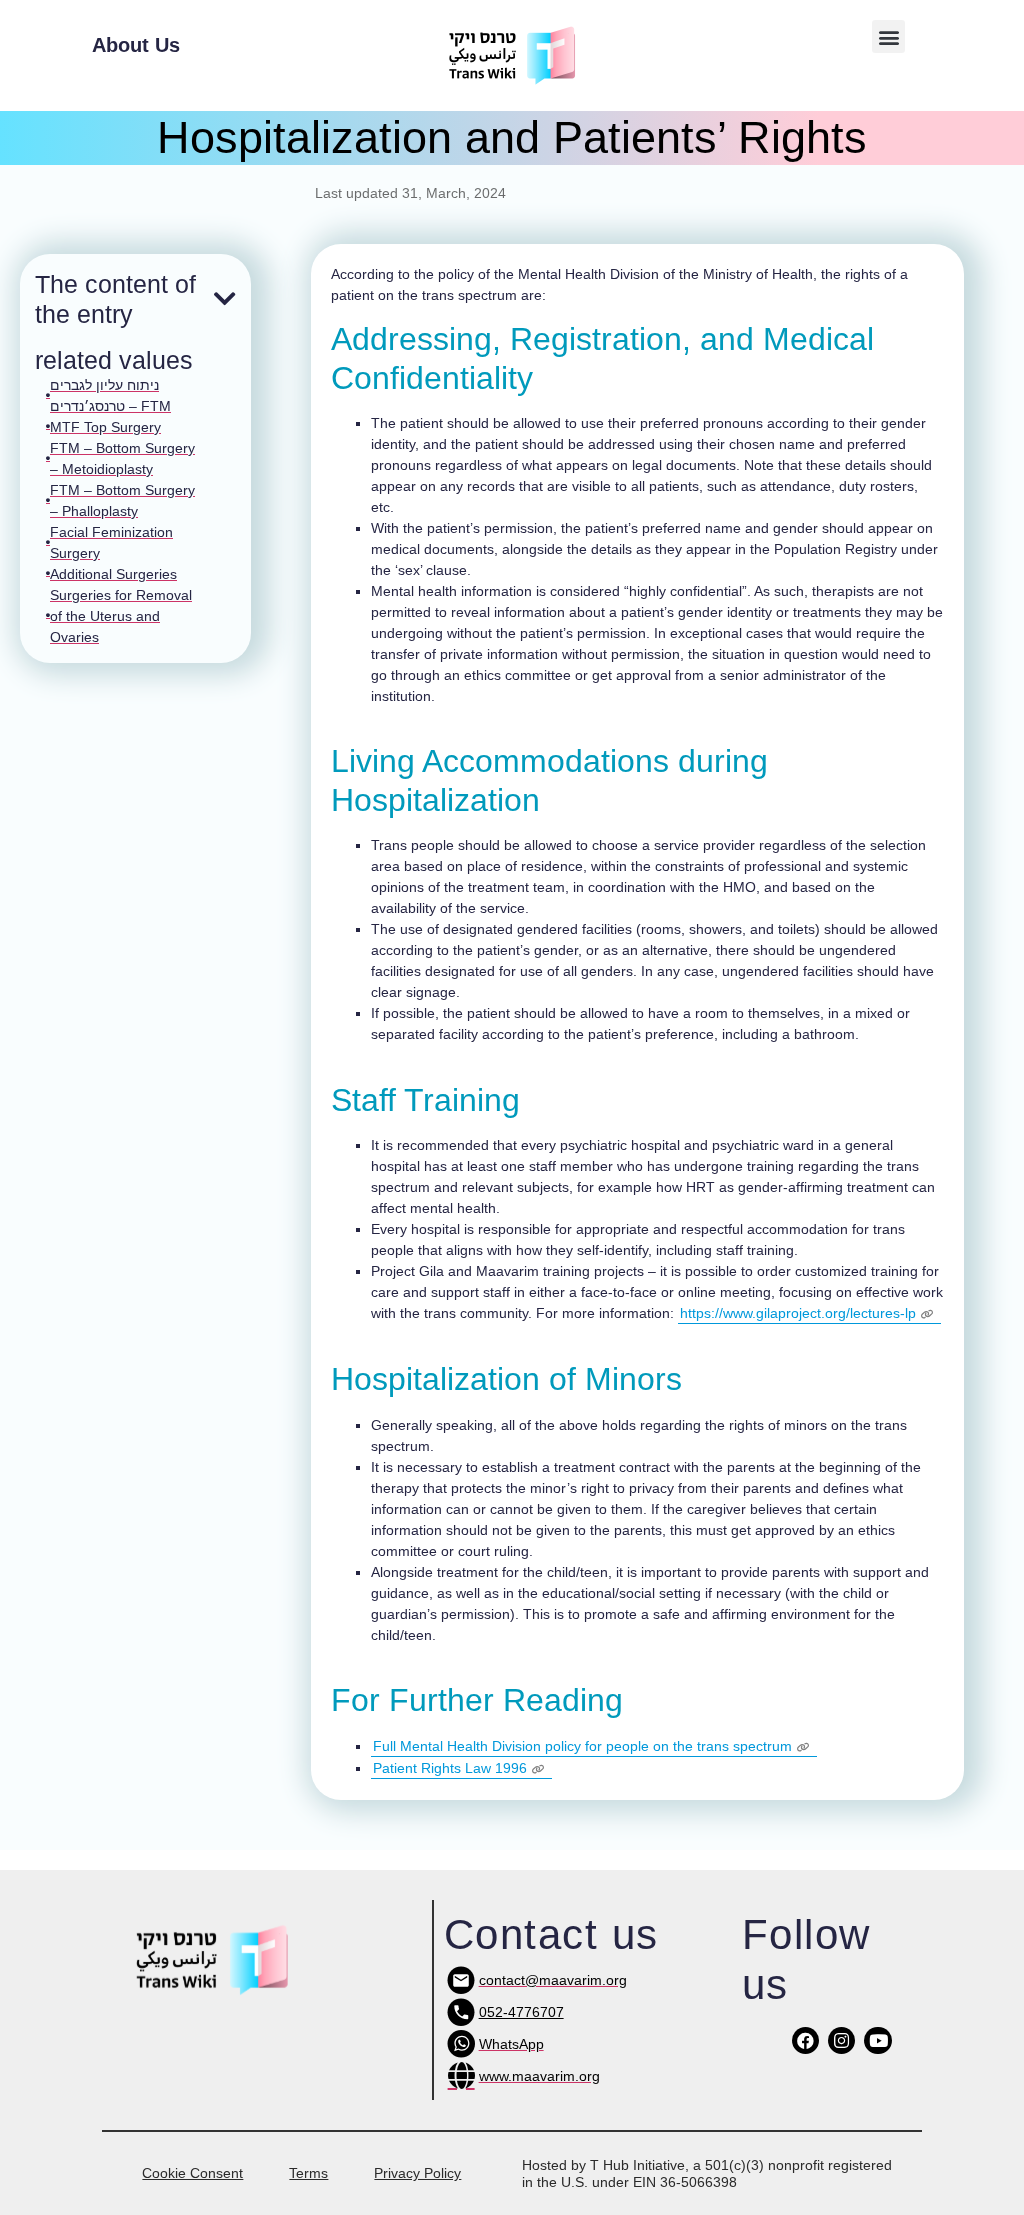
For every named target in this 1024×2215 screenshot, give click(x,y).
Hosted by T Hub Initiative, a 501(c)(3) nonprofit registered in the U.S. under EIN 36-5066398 (707, 2173)
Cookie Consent (192, 2173)
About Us (136, 45)
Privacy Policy (417, 2173)
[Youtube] (877, 2040)
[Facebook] (805, 2040)
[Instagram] (841, 2040)
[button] (888, 36)
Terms (308, 2173)
